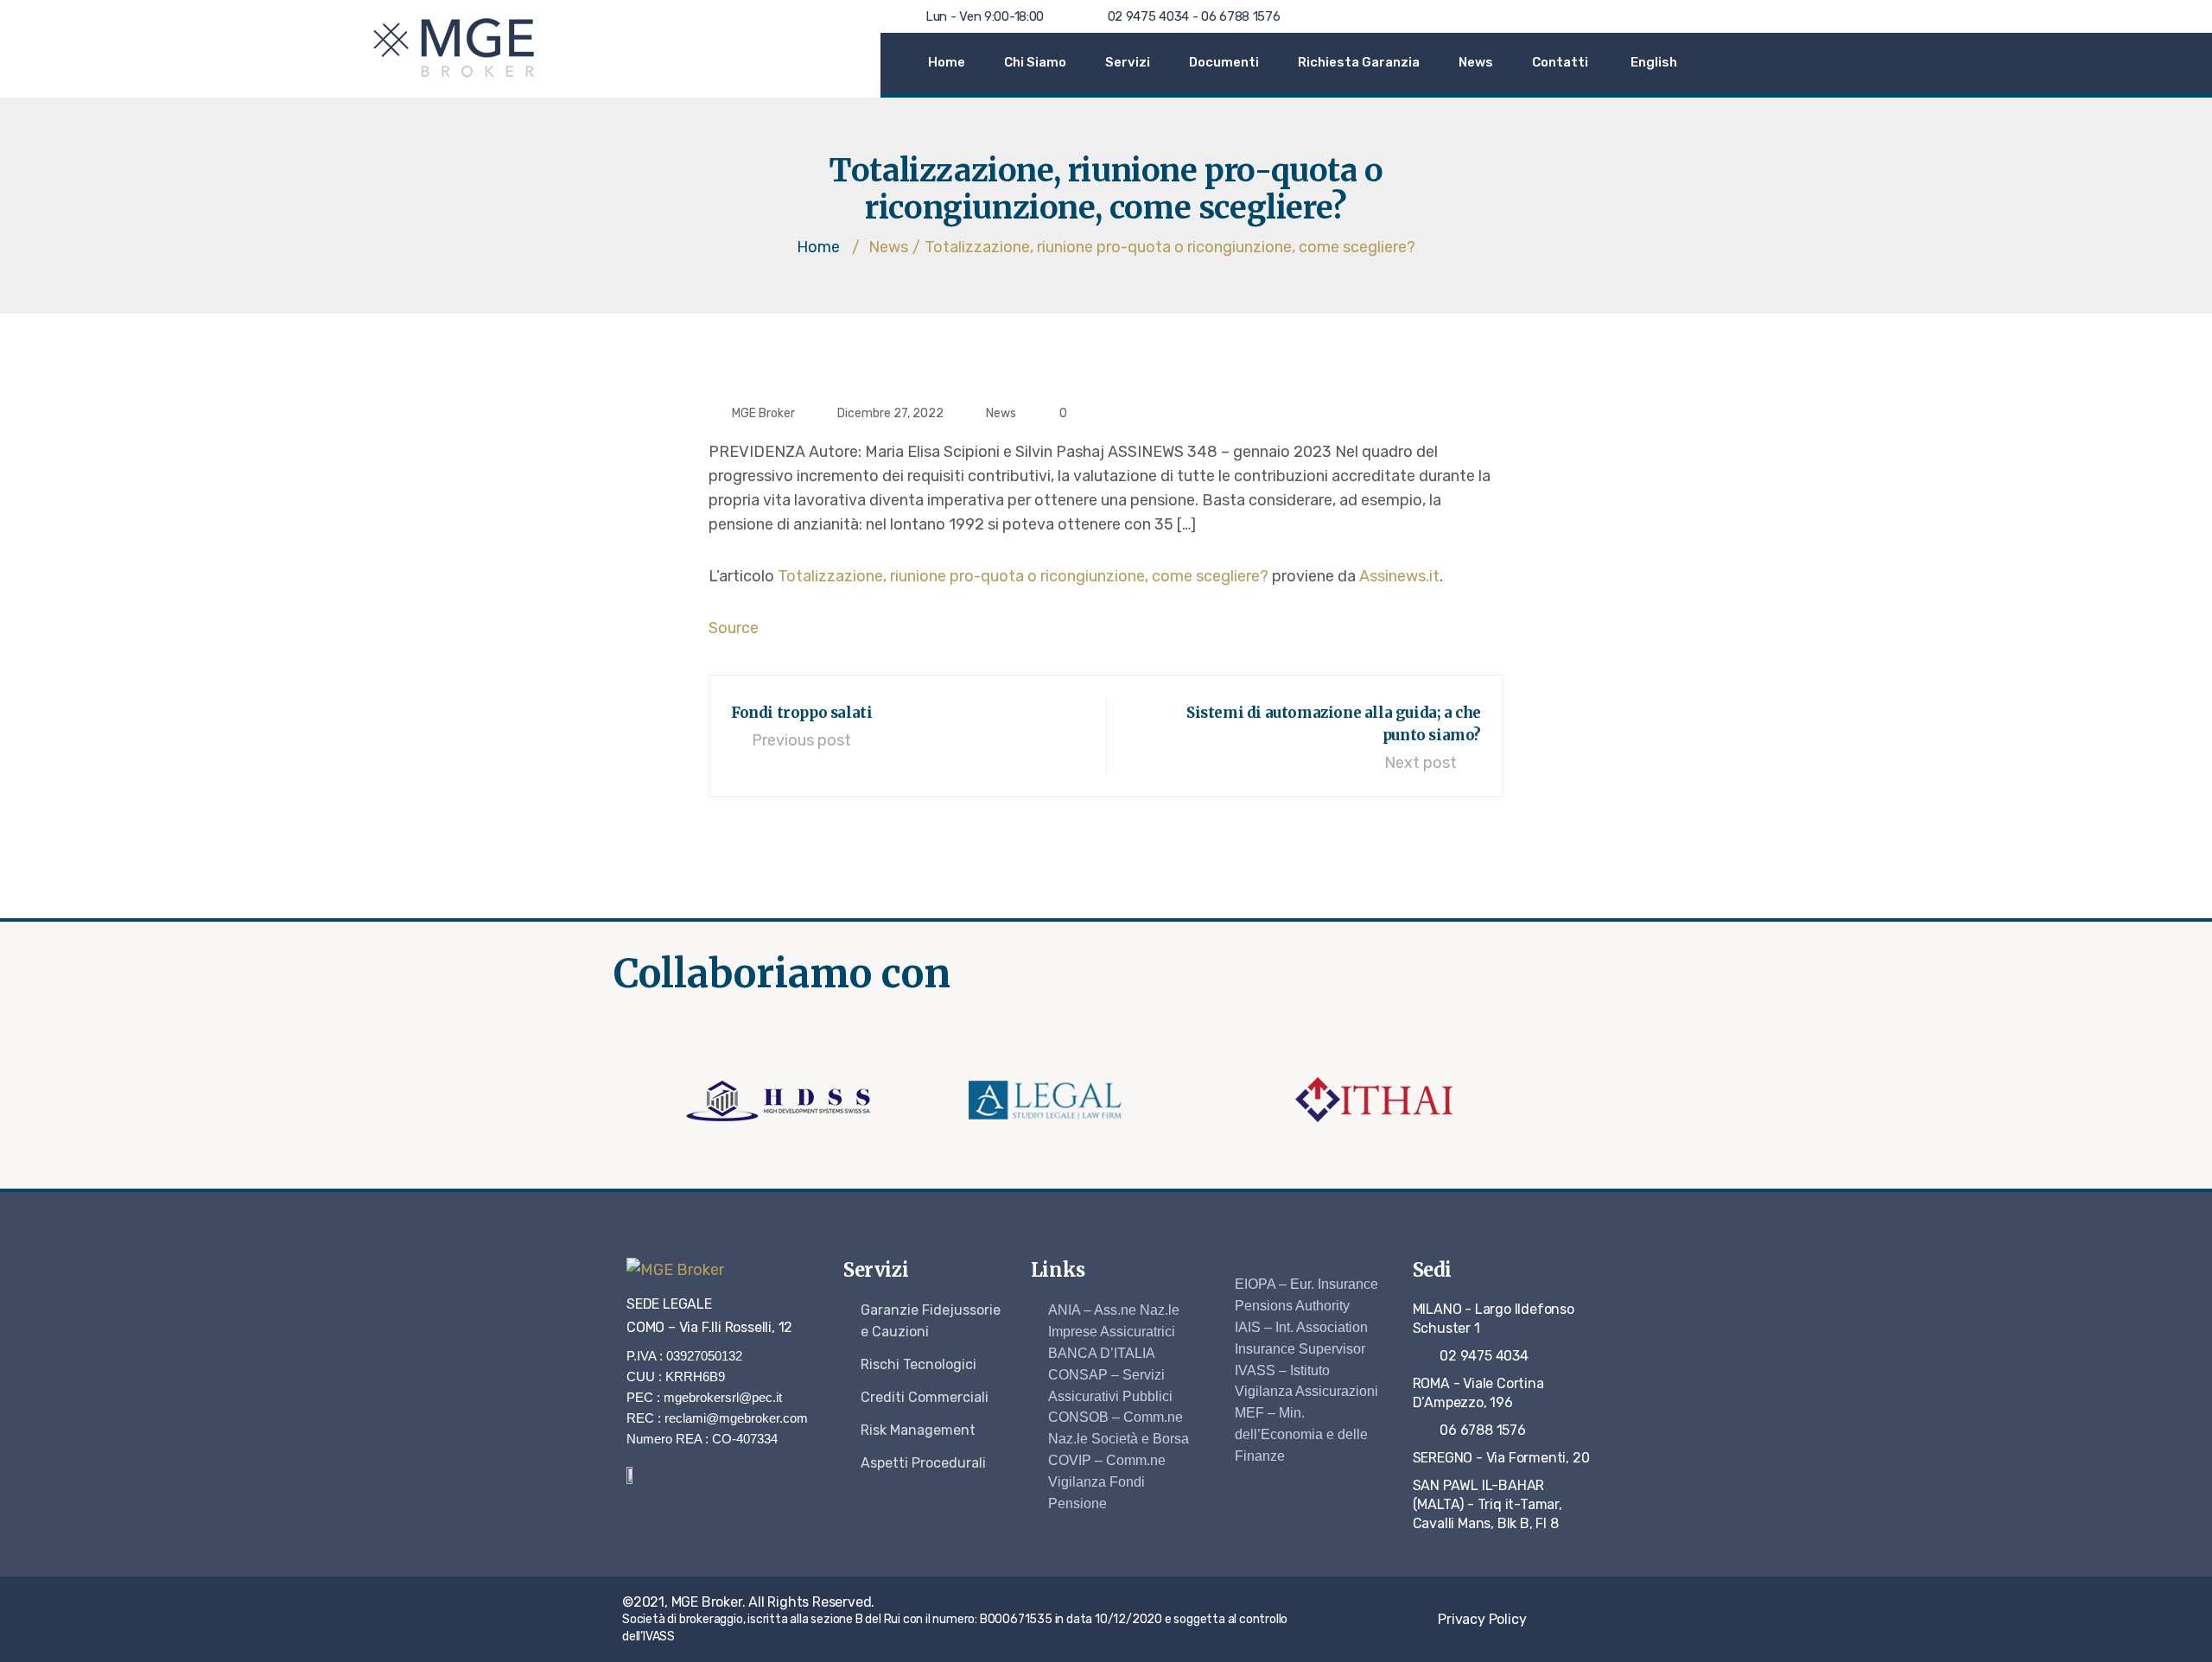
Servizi (1128, 62)
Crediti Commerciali (925, 1397)
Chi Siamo (1035, 62)
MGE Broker (763, 413)
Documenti (1224, 62)
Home (947, 62)
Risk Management (918, 1430)
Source (734, 628)
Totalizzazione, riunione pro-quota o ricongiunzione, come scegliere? (1023, 576)
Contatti (1560, 62)
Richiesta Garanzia (1359, 62)
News (1476, 62)
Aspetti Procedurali (923, 1463)
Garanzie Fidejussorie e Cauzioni (931, 1321)
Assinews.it (1399, 576)
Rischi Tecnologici (918, 1364)
